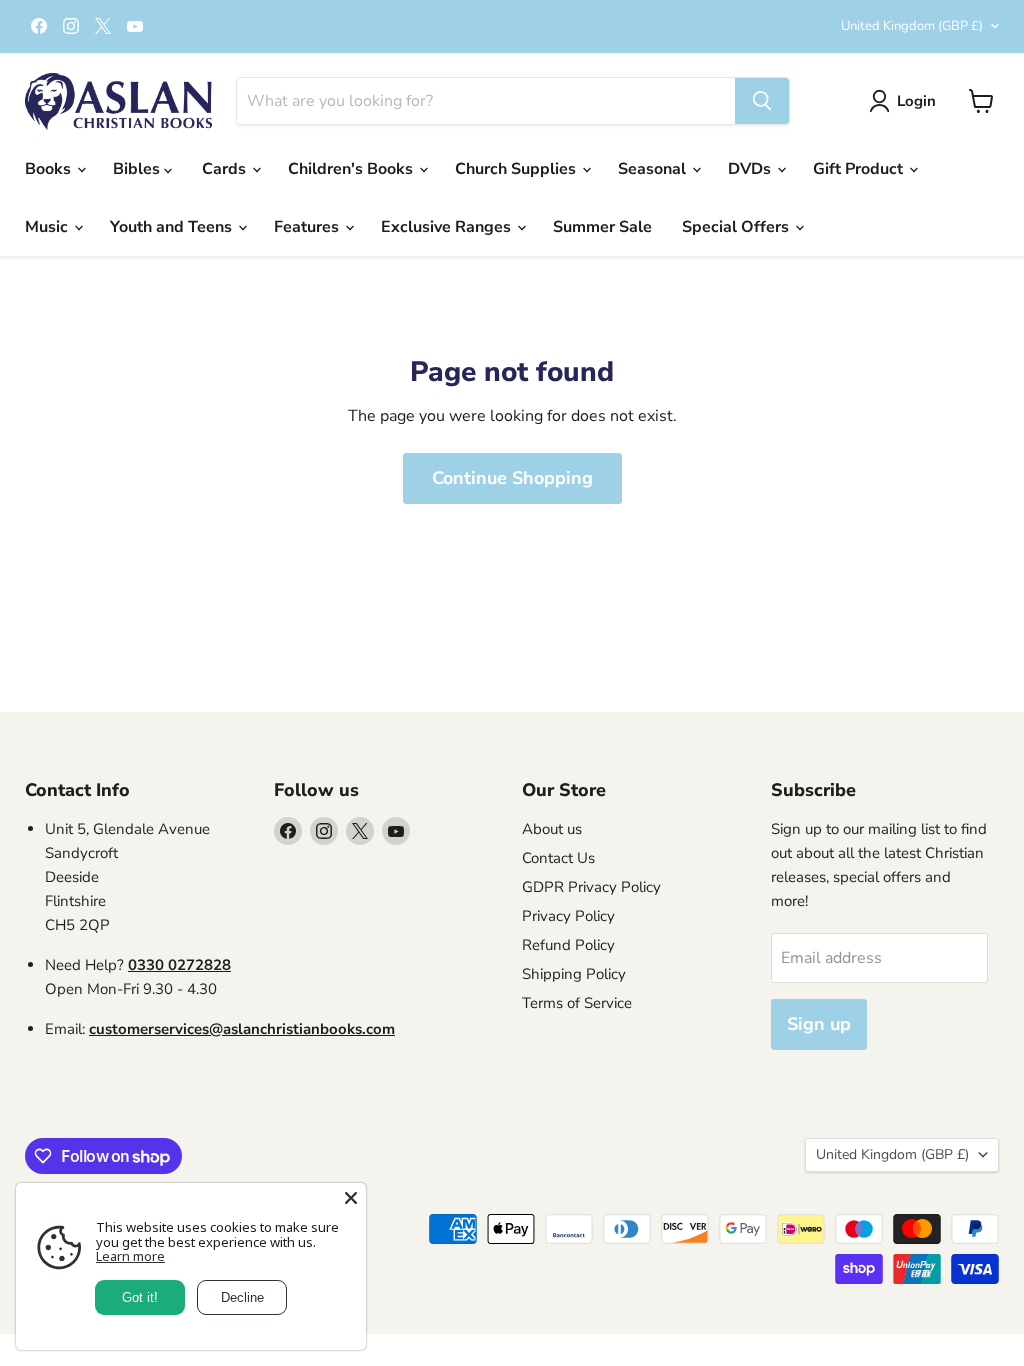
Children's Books (352, 169)
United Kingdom (912, 26)
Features (308, 227)
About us (552, 829)
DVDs (751, 169)
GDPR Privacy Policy (591, 887)
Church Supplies (517, 169)
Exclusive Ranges (448, 227)
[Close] (351, 1198)
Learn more (130, 1256)
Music (48, 227)
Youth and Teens (173, 227)
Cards (226, 169)
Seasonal (654, 169)
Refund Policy (568, 945)
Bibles (138, 169)
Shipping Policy (574, 974)
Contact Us (558, 858)
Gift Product (860, 169)
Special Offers (737, 227)
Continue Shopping (512, 478)
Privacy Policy (568, 916)
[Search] (762, 101)
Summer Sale (602, 227)
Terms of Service (577, 1003)
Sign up (819, 1024)
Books (50, 169)
